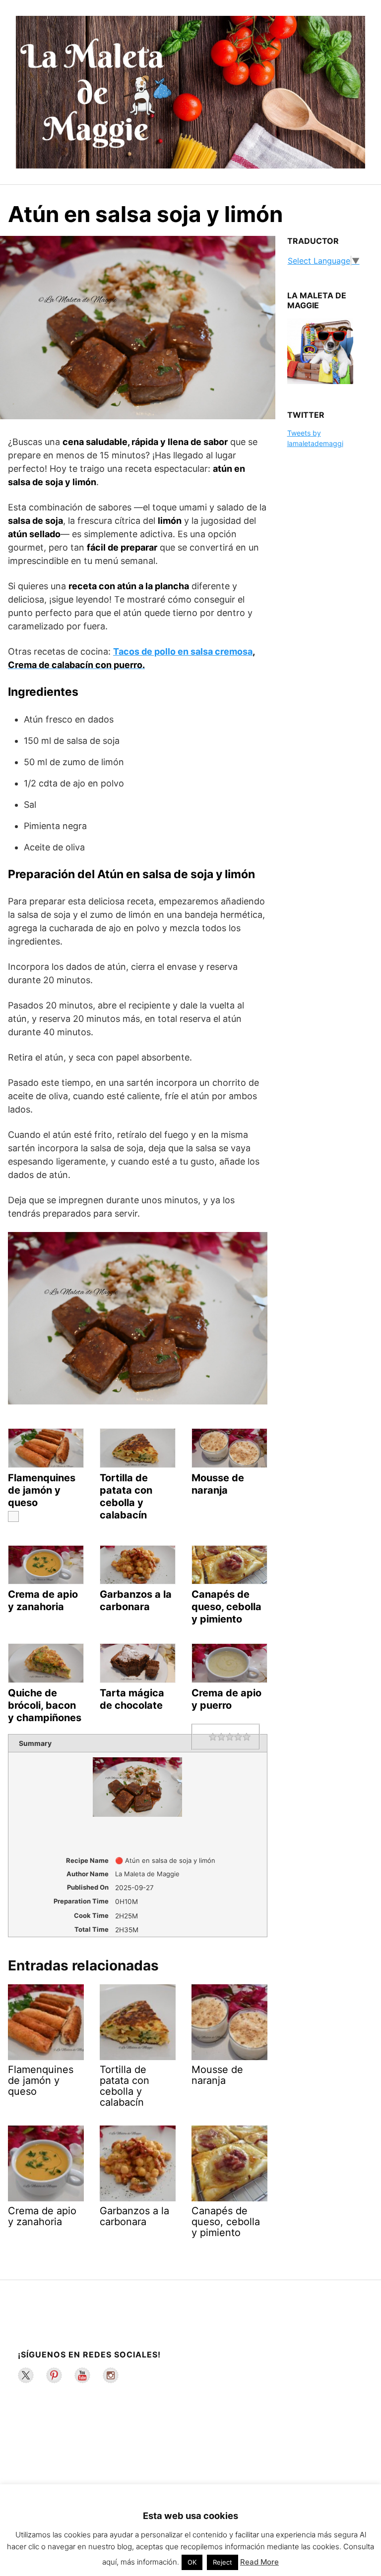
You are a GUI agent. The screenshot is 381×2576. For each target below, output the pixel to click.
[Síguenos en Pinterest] (54, 2375)
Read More (259, 2562)
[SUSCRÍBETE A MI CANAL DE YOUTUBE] (82, 2375)
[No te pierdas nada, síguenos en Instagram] (111, 2375)
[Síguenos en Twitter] (26, 2375)
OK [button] (192, 2562)
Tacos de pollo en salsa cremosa (183, 651)
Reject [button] (222, 2562)
